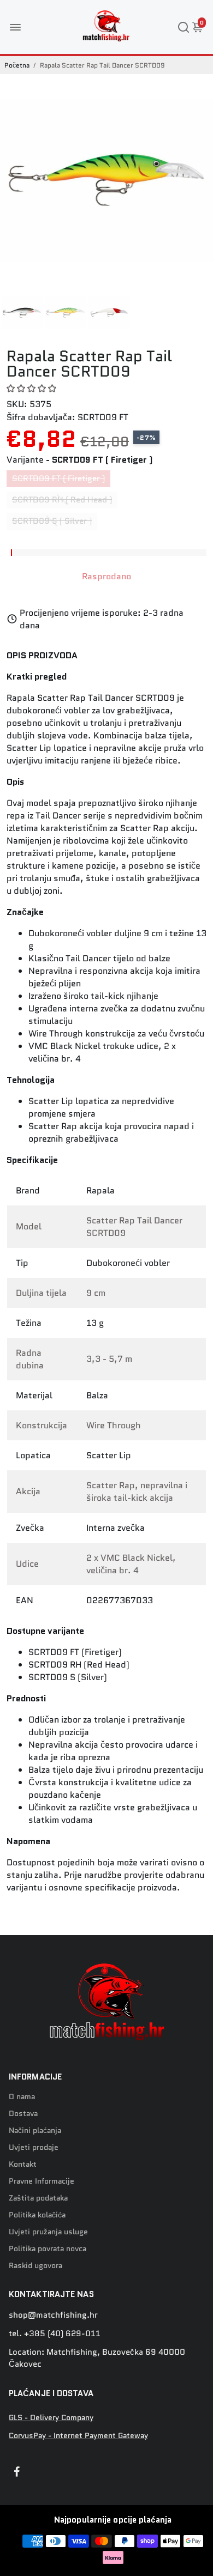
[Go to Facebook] (17, 2473)
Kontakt (23, 2164)
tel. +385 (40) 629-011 (55, 2333)
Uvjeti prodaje (34, 2147)
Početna (17, 65)
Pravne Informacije (42, 2181)
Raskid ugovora (35, 2266)
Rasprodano (106, 576)
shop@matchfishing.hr (53, 2315)
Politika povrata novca (48, 2249)
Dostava (23, 2114)
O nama (22, 2097)
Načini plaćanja (35, 2130)
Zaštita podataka (38, 2198)
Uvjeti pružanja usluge (48, 2232)
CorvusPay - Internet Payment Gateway (78, 2436)
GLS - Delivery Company (51, 2418)
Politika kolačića (37, 2215)
